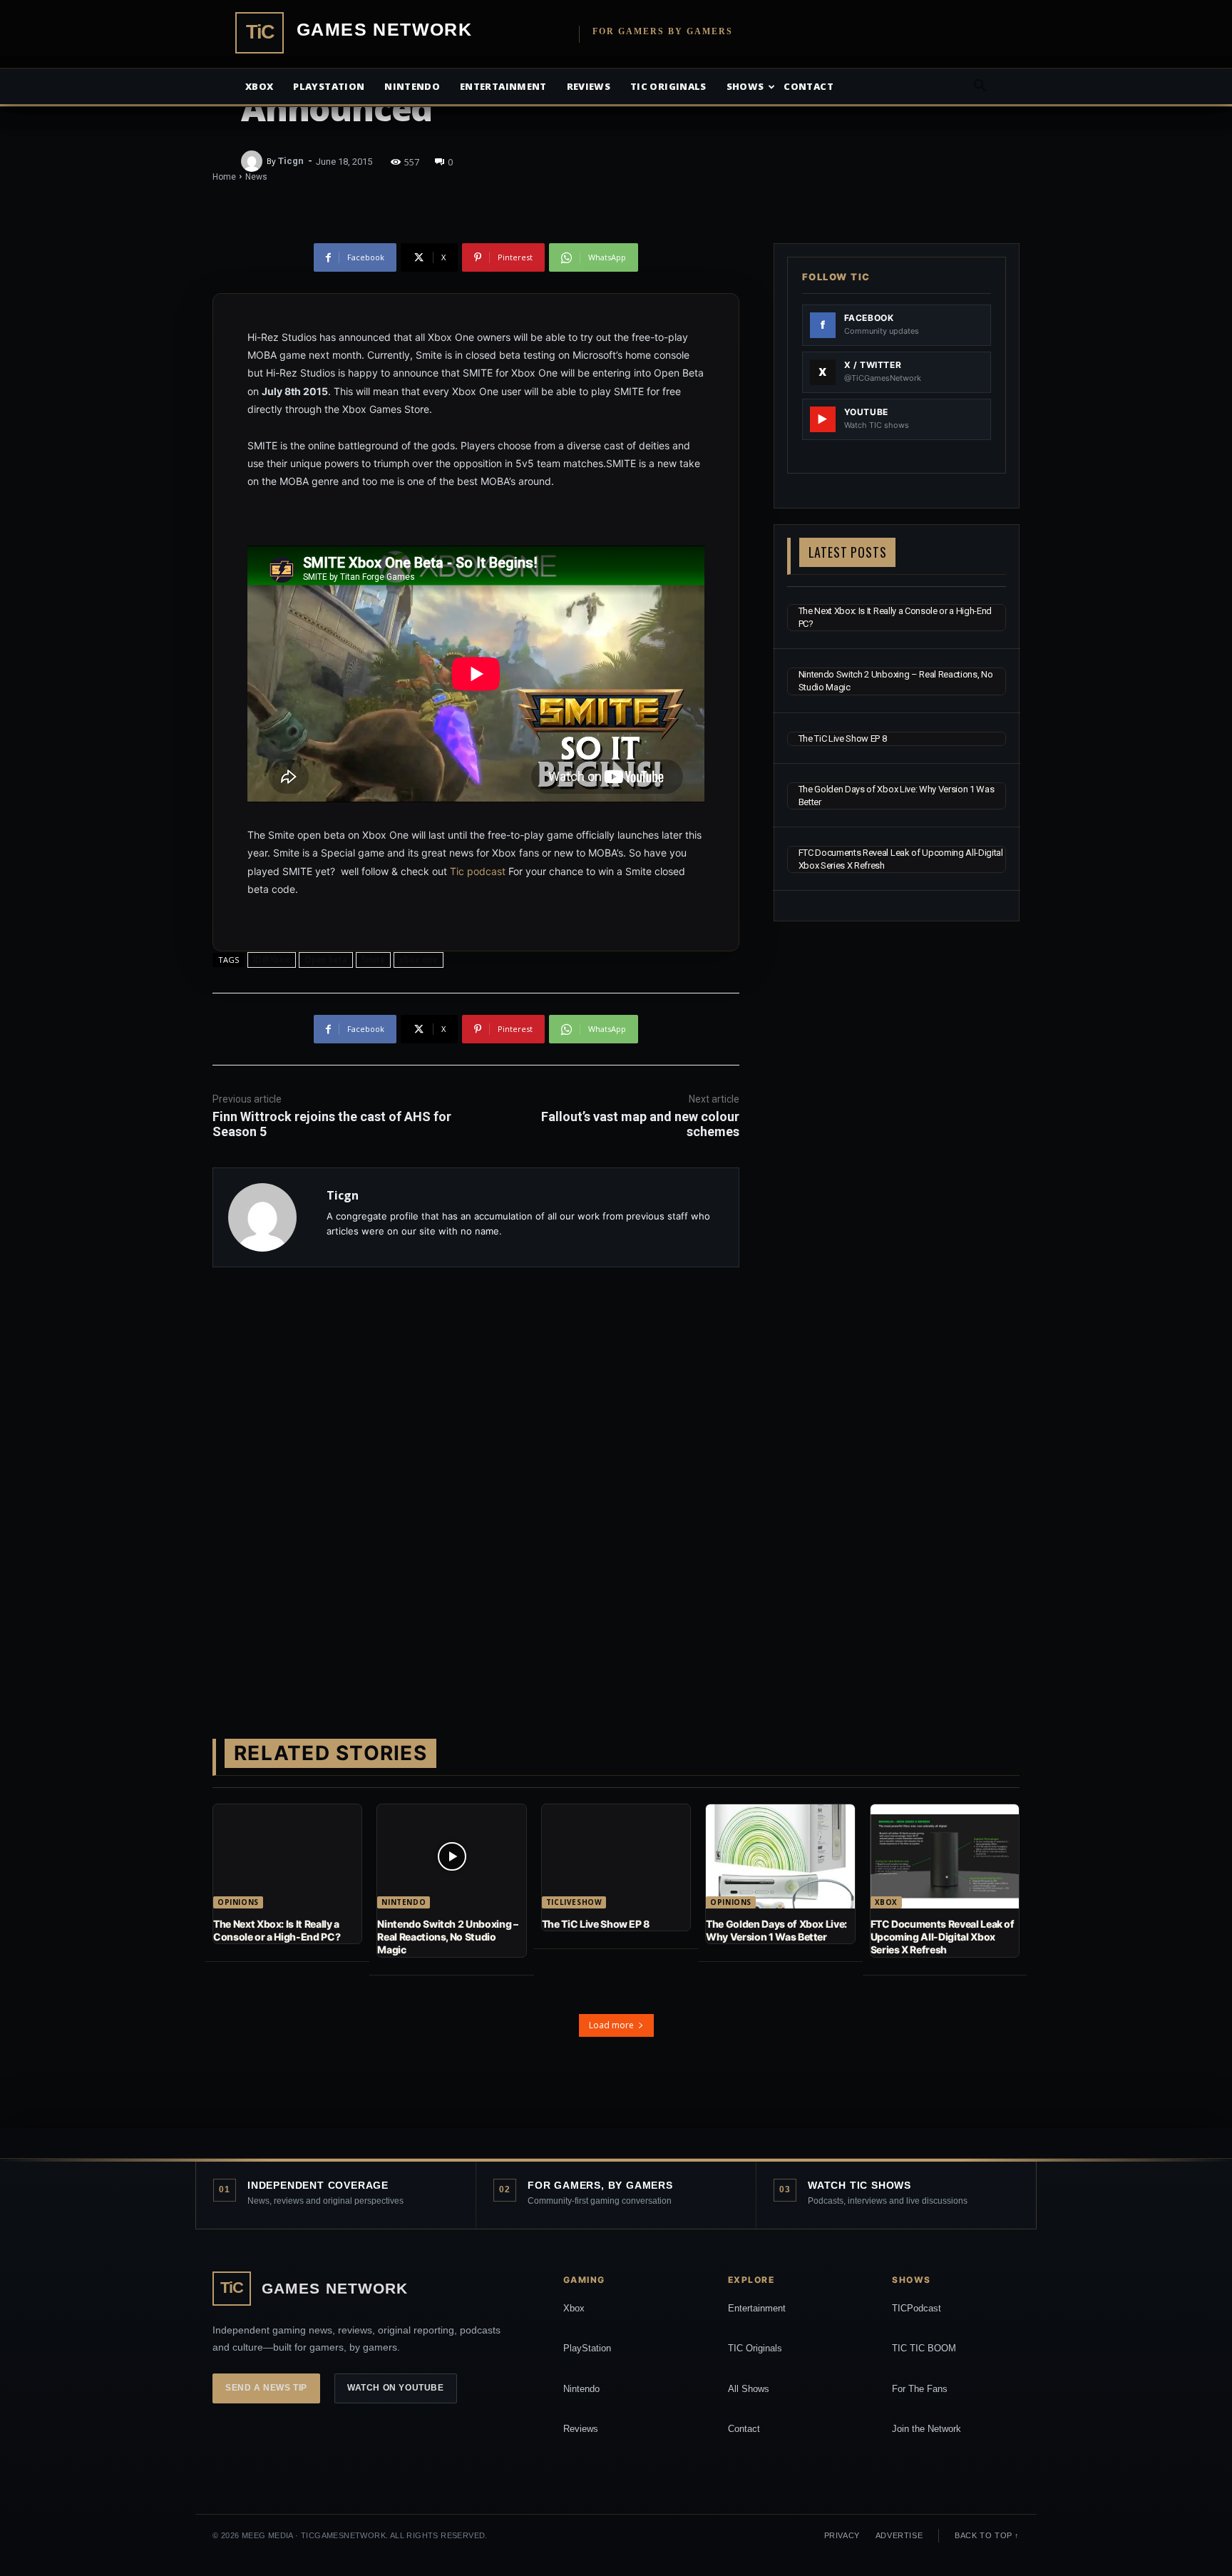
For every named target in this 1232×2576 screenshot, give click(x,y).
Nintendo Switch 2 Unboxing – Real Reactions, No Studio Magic (447, 1937)
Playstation (329, 86)
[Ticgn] (254, 161)
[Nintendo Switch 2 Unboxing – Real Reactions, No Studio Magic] (451, 1856)
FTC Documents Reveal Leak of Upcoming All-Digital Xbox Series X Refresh (943, 1937)
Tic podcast (478, 871)
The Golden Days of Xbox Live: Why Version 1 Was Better (776, 1930)
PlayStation (587, 2348)
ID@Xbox (272, 960)
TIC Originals (755, 2348)
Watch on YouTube (396, 2388)
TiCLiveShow (574, 1902)
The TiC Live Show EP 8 (843, 738)
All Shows (749, 2389)
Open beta (326, 960)
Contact (808, 86)
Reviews (589, 86)
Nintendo (412, 86)
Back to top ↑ (987, 2535)
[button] (980, 87)
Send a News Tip (266, 2388)
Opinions (238, 1902)
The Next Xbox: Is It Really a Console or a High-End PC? (277, 1930)
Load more (611, 2025)
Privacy (842, 2535)
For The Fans (920, 2389)
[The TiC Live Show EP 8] (616, 1856)
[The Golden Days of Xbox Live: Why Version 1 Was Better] (780, 1856)
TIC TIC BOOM (924, 2348)
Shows (745, 86)
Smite (373, 960)
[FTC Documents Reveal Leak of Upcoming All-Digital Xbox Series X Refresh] (945, 1856)
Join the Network (926, 2429)
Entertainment (503, 86)
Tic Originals (668, 86)
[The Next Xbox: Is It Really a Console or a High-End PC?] (287, 1856)
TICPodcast (917, 2308)
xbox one (419, 960)
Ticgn (291, 161)
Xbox (259, 86)
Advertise (899, 2535)
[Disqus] (476, 1480)
